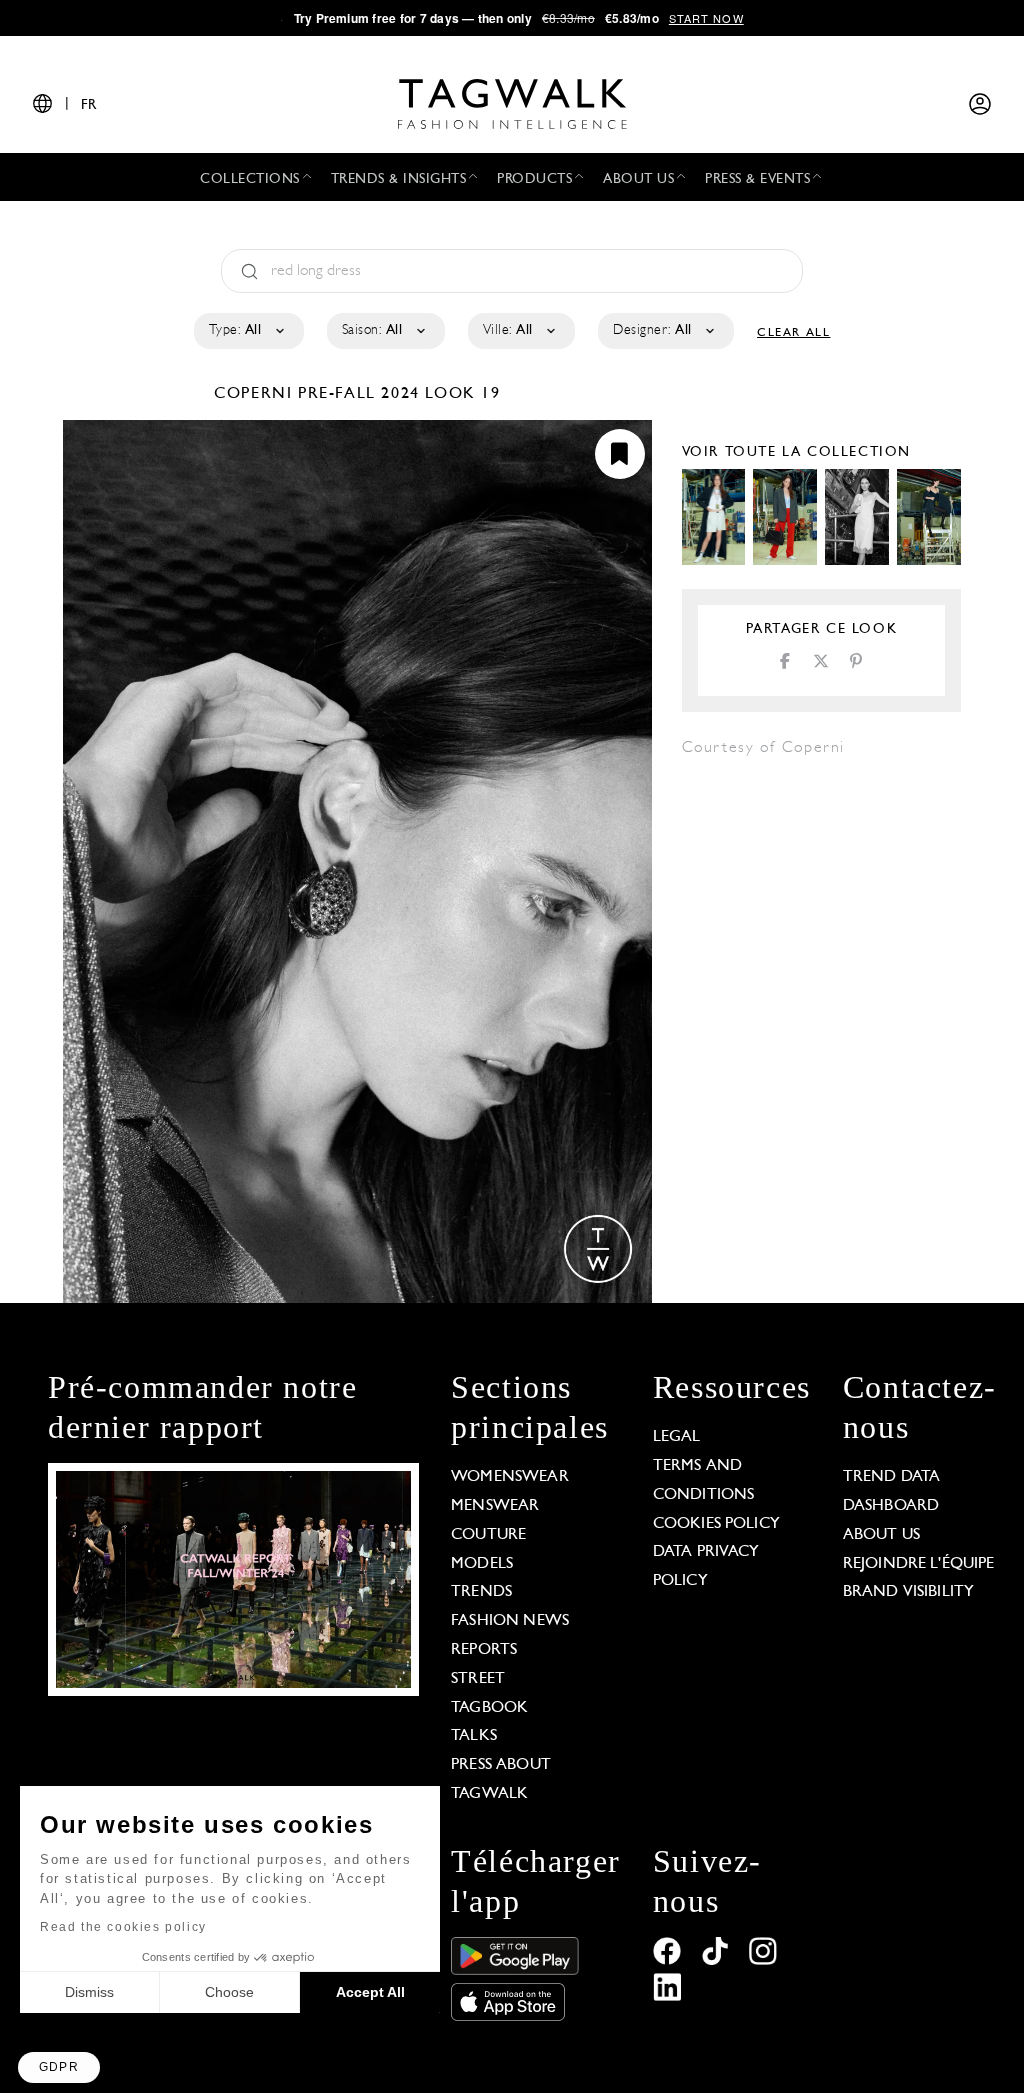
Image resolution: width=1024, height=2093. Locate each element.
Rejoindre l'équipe (919, 1564)
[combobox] (247, 331)
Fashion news (510, 1621)
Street (478, 1679)
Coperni (256, 394)
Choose (229, 1992)
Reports (484, 1650)
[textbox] (247, 331)
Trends (481, 1592)
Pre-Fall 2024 (359, 394)
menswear (495, 1506)
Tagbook (489, 1708)
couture (488, 1535)
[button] (59, 2067)
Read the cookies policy (123, 1927)
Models (482, 1564)
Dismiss (89, 1992)
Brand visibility (908, 1592)
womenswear (510, 1477)
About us (881, 1535)
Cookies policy (716, 1524)
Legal (677, 1437)
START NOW (706, 18)
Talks (474, 1736)
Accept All (370, 1992)
